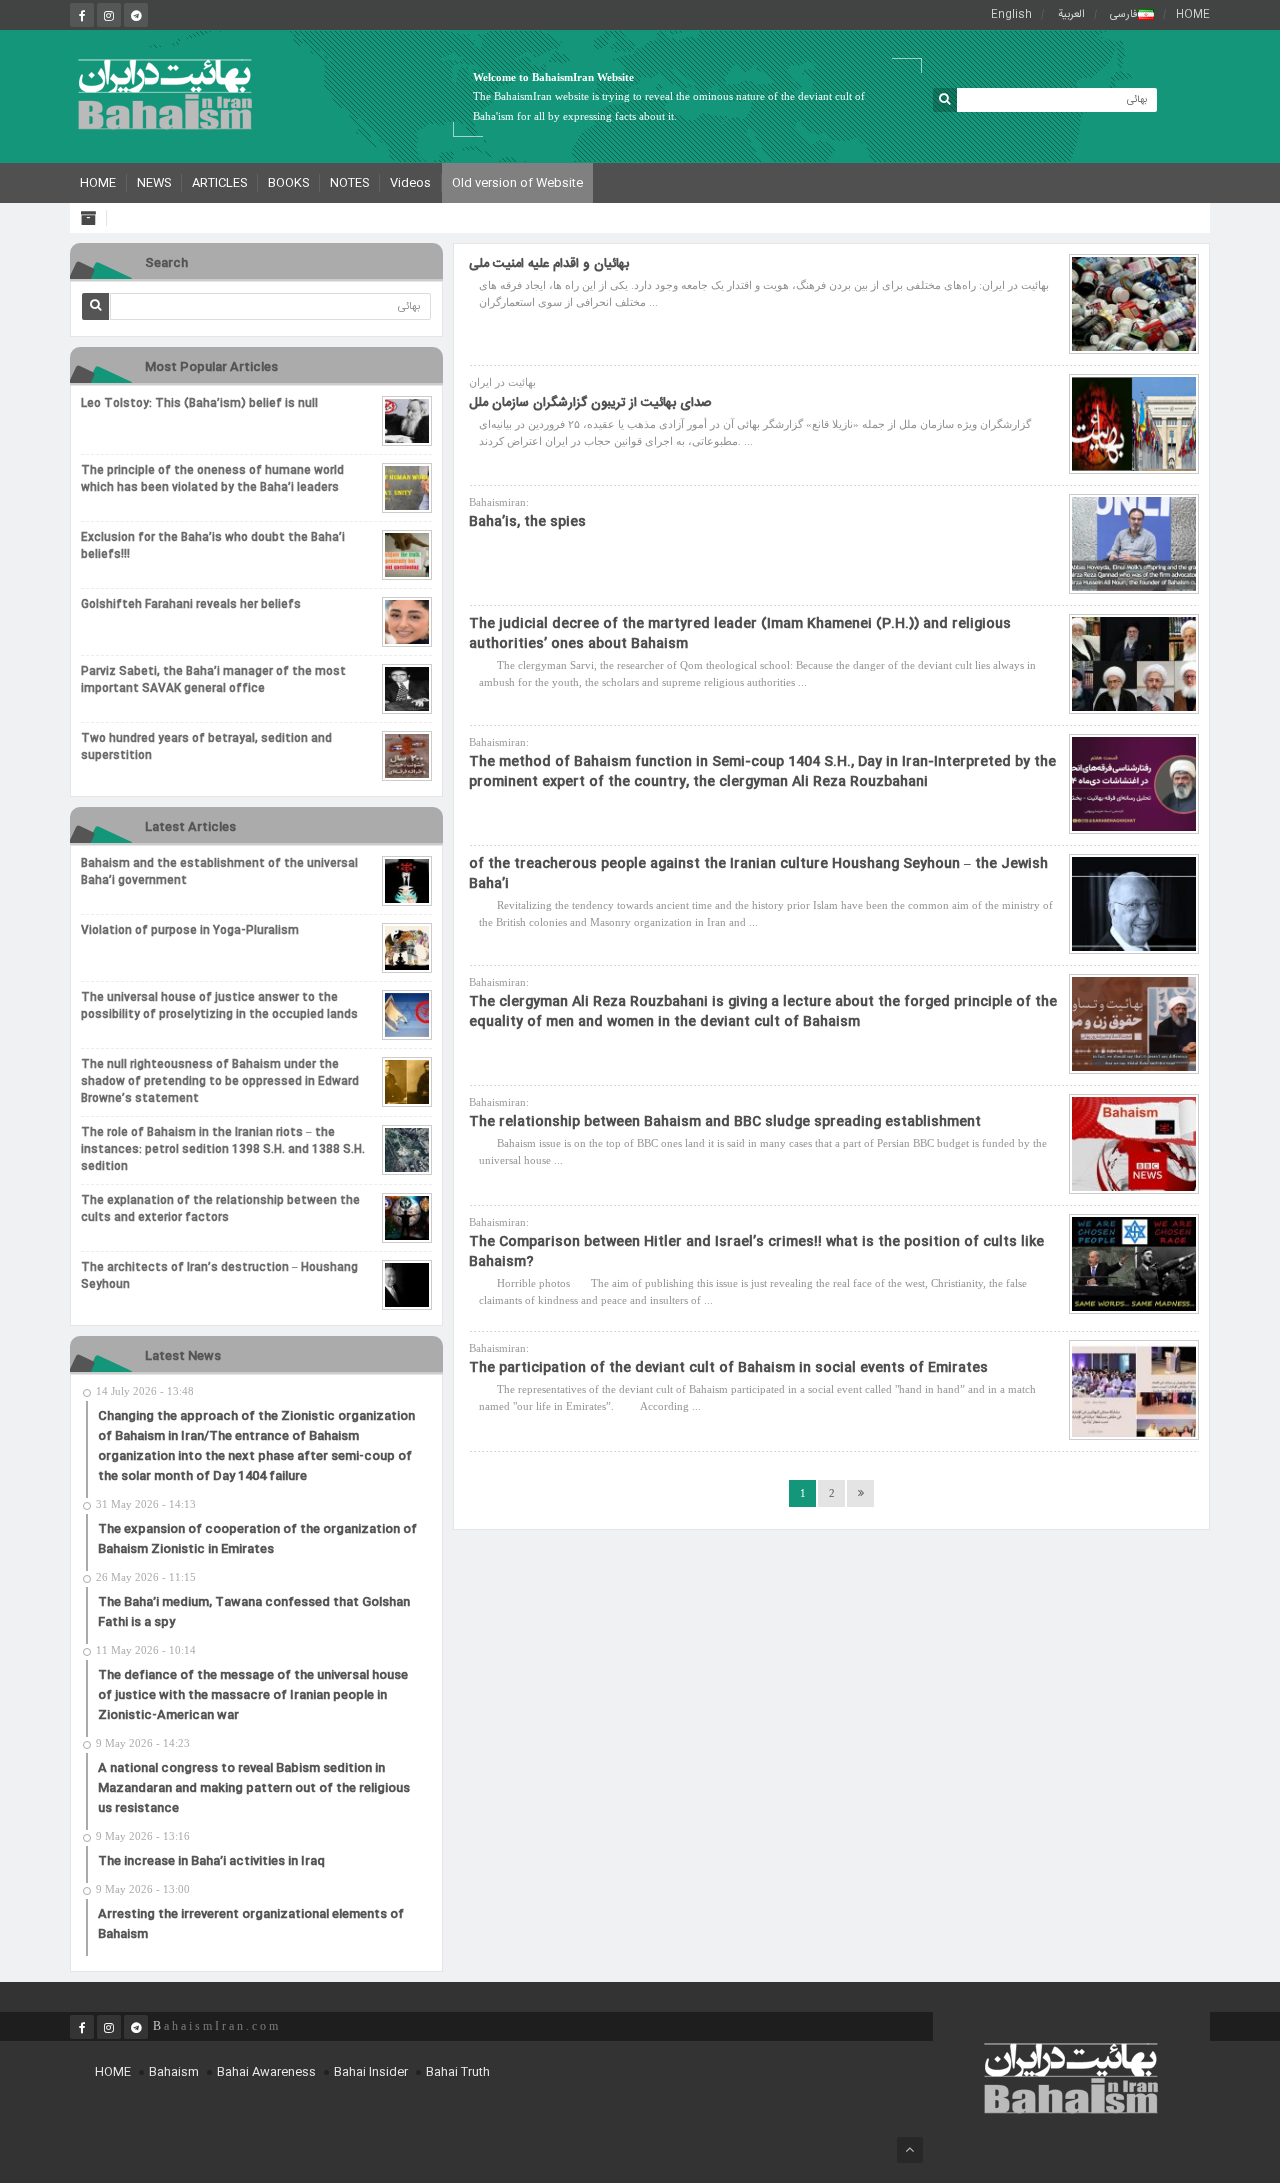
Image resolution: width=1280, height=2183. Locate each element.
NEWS (154, 183)
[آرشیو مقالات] (93, 218)
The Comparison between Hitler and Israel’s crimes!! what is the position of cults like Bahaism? (756, 1252)
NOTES (349, 183)
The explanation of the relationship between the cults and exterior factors (220, 1210)
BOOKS (288, 183)
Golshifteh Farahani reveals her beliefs (191, 605)
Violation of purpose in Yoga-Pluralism (190, 931)
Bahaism (174, 2072)
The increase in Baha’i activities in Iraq (211, 1861)
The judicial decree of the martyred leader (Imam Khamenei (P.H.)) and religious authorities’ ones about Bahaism (740, 634)
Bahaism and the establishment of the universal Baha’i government (219, 873)
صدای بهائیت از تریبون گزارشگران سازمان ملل (590, 403)
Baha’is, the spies (527, 522)
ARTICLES (219, 183)
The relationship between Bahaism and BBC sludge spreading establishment (725, 1122)
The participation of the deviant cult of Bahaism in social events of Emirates (728, 1368)
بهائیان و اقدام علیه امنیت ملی (549, 264)
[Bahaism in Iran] (165, 93)
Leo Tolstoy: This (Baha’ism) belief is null (199, 404)
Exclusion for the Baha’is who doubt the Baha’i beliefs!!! (213, 547)
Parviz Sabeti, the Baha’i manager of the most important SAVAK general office (213, 681)
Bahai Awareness (266, 2072)
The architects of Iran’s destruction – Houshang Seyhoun (219, 1277)
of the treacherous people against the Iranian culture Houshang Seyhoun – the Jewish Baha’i (758, 874)
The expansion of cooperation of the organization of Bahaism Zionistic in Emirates (257, 1539)
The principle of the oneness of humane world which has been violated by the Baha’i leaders (212, 480)
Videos (410, 183)
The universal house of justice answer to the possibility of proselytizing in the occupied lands (219, 1007)
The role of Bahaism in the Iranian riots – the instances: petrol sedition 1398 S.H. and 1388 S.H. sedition (223, 1150)
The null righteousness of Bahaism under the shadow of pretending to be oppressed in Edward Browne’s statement (220, 1082)
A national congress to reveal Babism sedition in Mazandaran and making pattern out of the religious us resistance (254, 1788)
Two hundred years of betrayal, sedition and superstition (206, 748)
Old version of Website (517, 183)
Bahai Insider (371, 2072)
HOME (1193, 15)
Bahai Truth (458, 2072)
